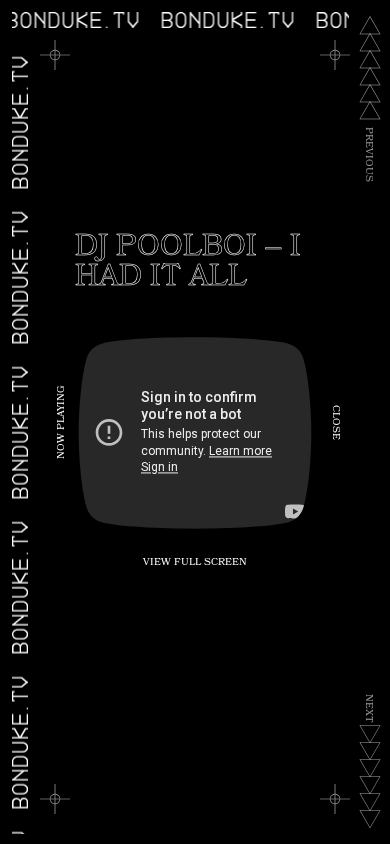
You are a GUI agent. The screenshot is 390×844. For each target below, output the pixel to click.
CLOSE (335, 422)
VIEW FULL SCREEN (195, 563)
